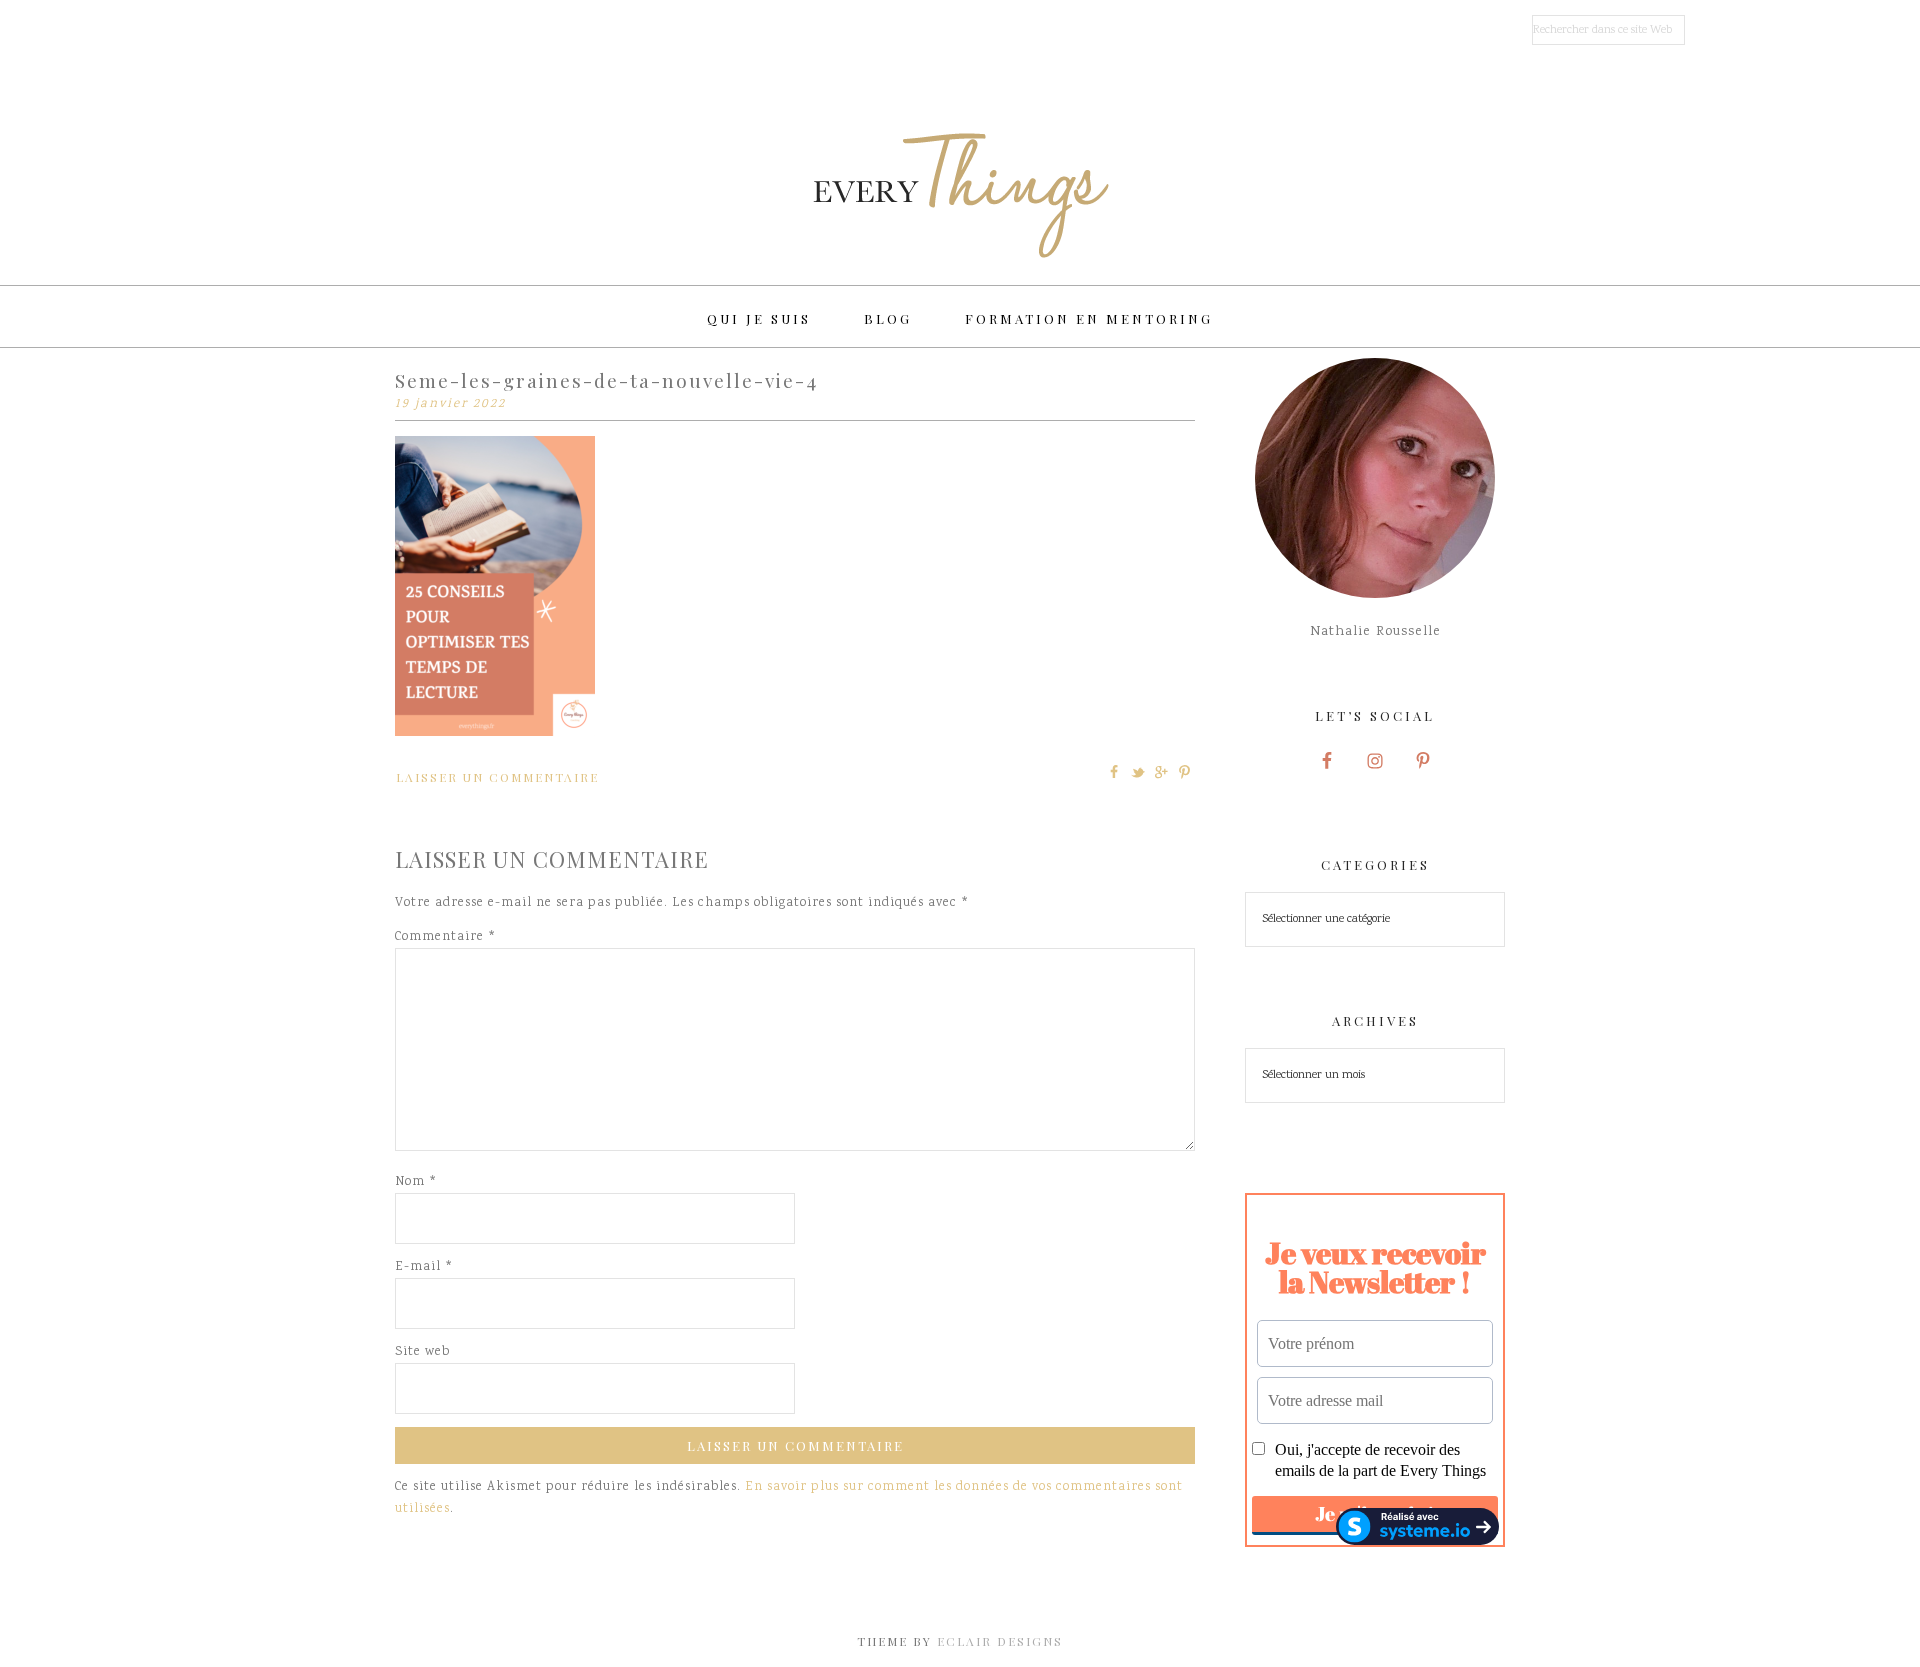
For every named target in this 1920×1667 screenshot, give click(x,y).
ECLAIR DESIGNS (1000, 1641)
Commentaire (445, 937)
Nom (416, 1182)
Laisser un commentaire (497, 777)
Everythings (960, 195)
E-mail (424, 1267)
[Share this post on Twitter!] (1138, 772)
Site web (422, 1352)
